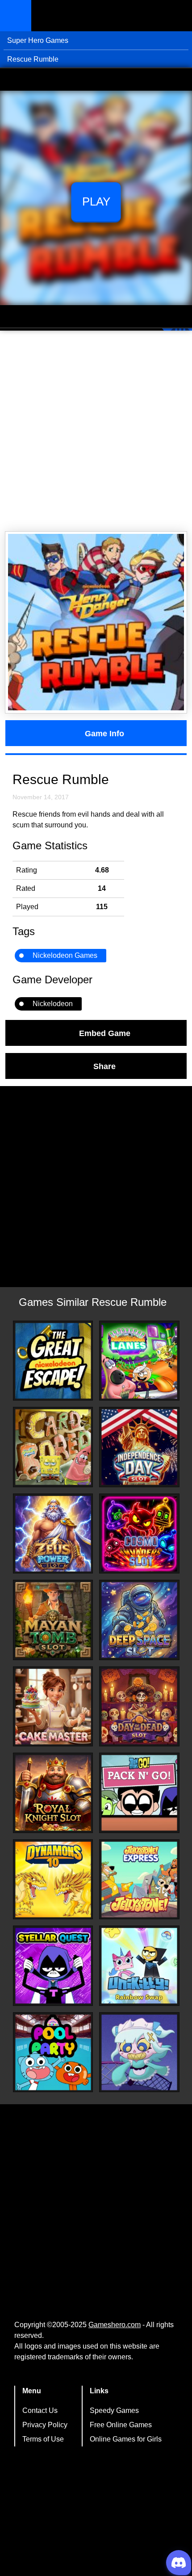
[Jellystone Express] (139, 1880)
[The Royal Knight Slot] (53, 1793)
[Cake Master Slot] (53, 1707)
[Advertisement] (96, 431)
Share (104, 1066)
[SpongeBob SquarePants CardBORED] (53, 1447)
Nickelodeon (53, 1004)
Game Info (104, 733)
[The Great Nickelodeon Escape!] (53, 1361)
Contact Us (40, 2410)
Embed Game (105, 1033)
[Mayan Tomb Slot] (53, 1620)
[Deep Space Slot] (139, 1620)
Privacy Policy (45, 2425)
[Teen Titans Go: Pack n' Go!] (139, 1793)
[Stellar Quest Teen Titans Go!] (53, 1966)
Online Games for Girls (126, 2439)
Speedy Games (114, 2410)
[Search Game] (177, 18)
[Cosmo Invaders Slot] (139, 1534)
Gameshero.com (115, 2325)
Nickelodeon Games (65, 955)
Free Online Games (121, 2425)
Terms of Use (43, 2439)
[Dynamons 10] (53, 1880)
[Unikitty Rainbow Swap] (139, 1966)
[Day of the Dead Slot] (139, 1707)
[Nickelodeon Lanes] (139, 1361)
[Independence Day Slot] (139, 1447)
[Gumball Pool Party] (53, 2052)
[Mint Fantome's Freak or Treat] (139, 2052)
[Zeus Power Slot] (53, 1534)
